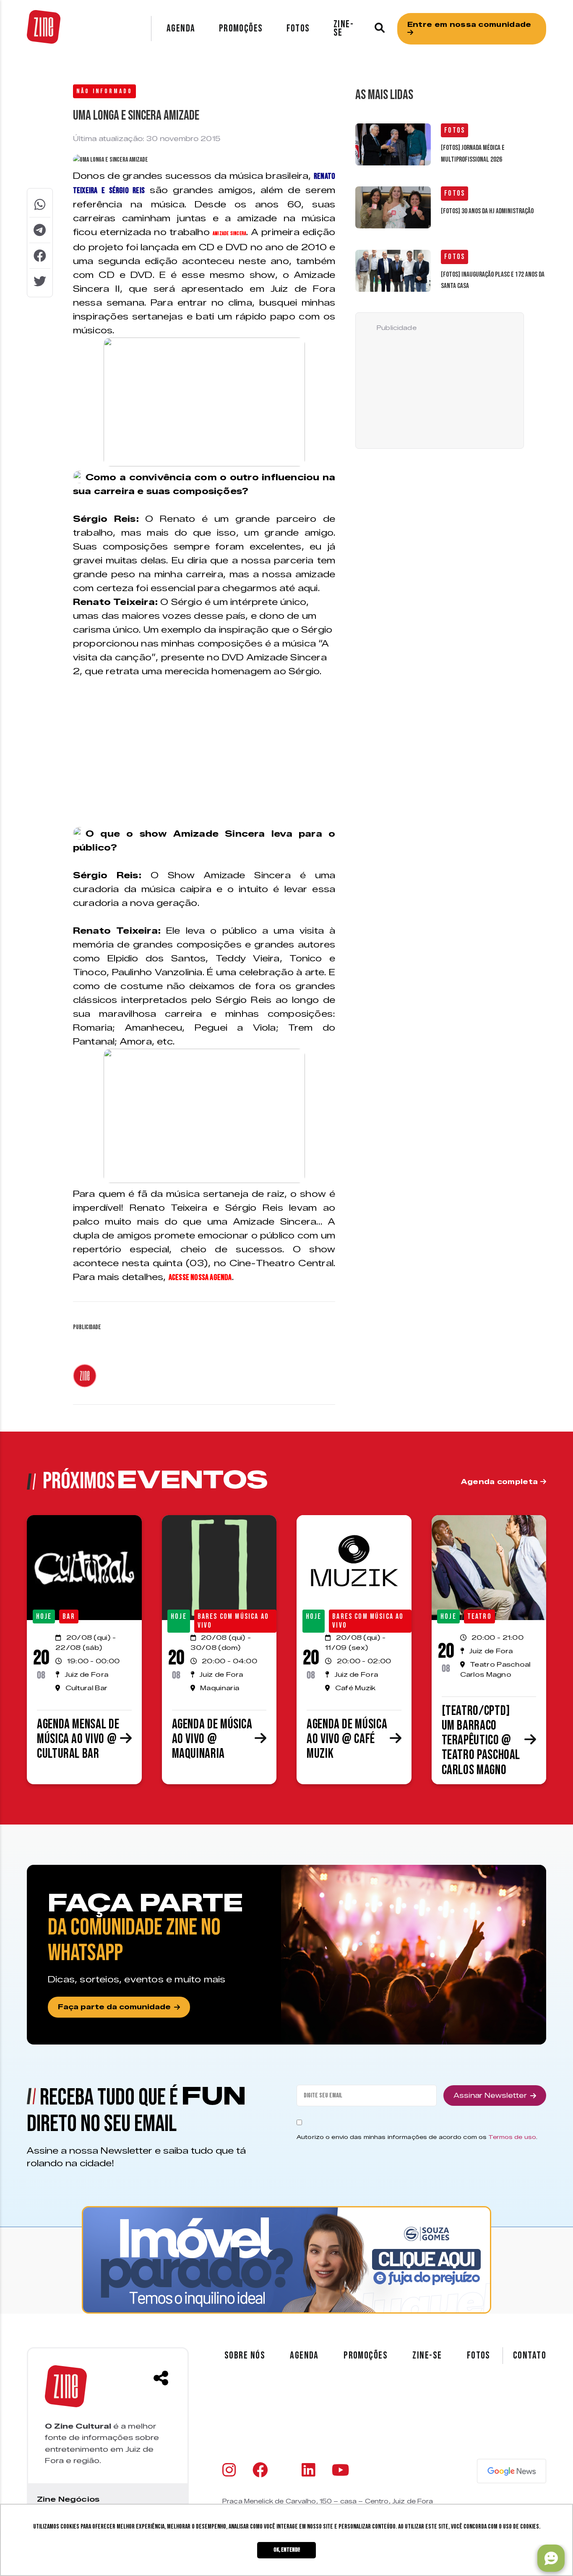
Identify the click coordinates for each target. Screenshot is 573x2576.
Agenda (181, 28)
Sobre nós (245, 2355)
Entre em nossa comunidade (469, 25)
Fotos (298, 28)
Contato (530, 2356)
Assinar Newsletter (490, 2096)
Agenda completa (501, 1482)
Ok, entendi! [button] (287, 2550)
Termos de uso (512, 2137)
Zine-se (344, 28)
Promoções (241, 28)
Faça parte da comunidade (114, 2007)
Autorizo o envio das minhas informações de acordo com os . (417, 2137)
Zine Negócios (68, 2499)
